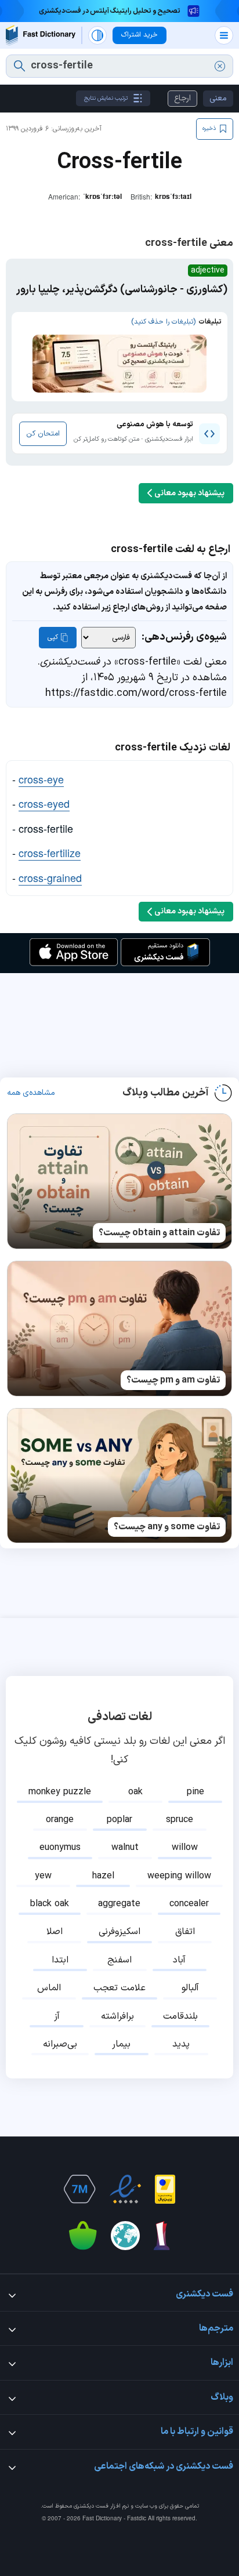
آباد (179, 1960)
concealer (189, 1904)
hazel (103, 1876)
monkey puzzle (60, 1792)
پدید (181, 2044)
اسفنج (119, 1960)
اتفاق (185, 1932)
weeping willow (179, 1876)
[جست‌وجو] (19, 66)
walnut (125, 1848)
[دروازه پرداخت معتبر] (165, 2189)
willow (185, 1848)
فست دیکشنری (91, 2506)
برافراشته (117, 2016)
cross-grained (50, 877)
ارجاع (182, 98)
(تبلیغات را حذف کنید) (163, 322)
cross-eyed (44, 803)
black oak (50, 1904)
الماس (49, 1988)
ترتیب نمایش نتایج (106, 98)
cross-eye (41, 779)
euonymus (60, 1848)
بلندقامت (180, 2016)
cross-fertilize (50, 852)
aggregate (119, 1904)
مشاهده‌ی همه (31, 1093)
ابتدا (60, 1960)
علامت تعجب (119, 1988)
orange (60, 1820)
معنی (218, 98)
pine (195, 1792)
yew (43, 1876)
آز (57, 2016)
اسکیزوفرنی (119, 1932)
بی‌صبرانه (60, 2044)
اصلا (55, 1932)
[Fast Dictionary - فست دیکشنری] (41, 35)
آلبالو (190, 1988)
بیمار (121, 2044)
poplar (119, 1820)
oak (135, 1792)
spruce (180, 1820)
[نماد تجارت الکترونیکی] (125, 2189)
